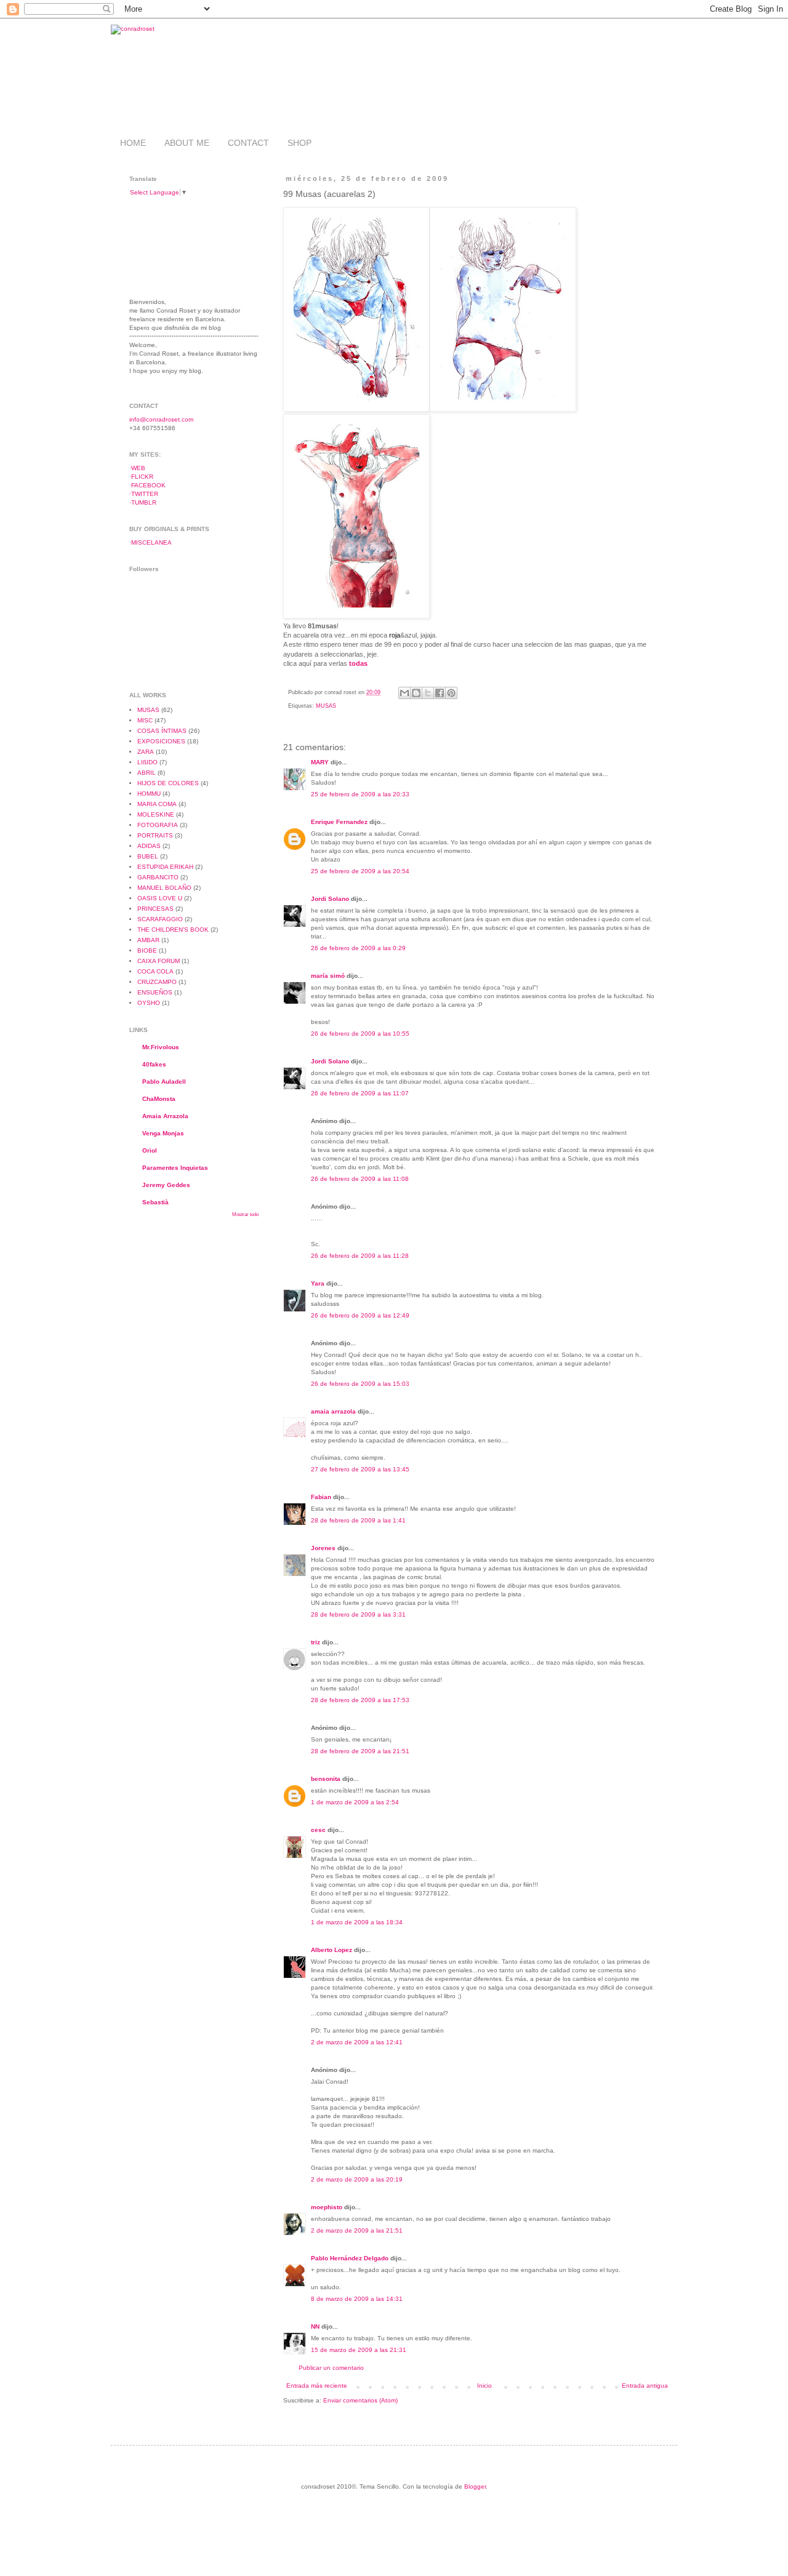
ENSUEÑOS (155, 992)
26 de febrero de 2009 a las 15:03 (360, 1384)
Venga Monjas (163, 1133)
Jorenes (323, 1548)
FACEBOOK (148, 485)
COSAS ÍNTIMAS (162, 731)
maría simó (328, 976)
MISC (145, 720)
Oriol (150, 1150)
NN (315, 2326)
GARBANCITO (158, 877)
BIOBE (147, 950)
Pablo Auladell (164, 1082)
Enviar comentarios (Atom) (360, 2400)
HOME (133, 143)
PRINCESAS (155, 909)
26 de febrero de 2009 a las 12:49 (360, 1315)
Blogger (475, 2486)
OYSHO (149, 1003)
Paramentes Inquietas (175, 1168)
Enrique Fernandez (339, 822)
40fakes (154, 1064)
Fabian (321, 1497)
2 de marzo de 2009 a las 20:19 (357, 2179)
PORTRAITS (155, 835)
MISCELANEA (151, 542)
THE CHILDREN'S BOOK (173, 930)
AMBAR (148, 940)
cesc (318, 1830)
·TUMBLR (143, 502)
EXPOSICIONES (161, 741)
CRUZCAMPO (157, 982)
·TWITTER (144, 494)
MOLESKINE (156, 814)
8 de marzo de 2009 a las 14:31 (357, 2299)
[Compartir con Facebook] (440, 693)
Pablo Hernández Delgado (350, 2258)
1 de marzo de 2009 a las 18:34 (357, 1922)
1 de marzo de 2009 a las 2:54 (355, 1802)
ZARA (146, 752)
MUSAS (326, 706)
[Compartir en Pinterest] (451, 693)
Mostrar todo (245, 1214)
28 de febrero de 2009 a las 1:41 (358, 1520)
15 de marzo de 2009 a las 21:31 (359, 2350)
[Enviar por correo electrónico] (404, 693)
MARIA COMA (157, 804)
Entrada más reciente (317, 2386)
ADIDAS (149, 846)
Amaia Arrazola (165, 1116)
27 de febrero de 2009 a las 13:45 (360, 1469)
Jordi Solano (330, 899)
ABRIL (147, 773)
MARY (320, 762)
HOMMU (149, 794)
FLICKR (142, 477)
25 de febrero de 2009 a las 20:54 (360, 871)
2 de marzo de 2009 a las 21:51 (357, 2230)
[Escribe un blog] (416, 693)
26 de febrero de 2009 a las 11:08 (360, 1179)
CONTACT (248, 143)
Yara (318, 1283)
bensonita (326, 1779)
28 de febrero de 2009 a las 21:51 (360, 1751)
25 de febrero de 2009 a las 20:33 (360, 794)
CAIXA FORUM (159, 961)
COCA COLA (155, 971)
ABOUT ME (187, 143)
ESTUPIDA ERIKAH (165, 867)
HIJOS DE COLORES (168, 783)
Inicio (484, 2386)
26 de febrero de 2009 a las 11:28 (360, 1256)
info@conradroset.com (161, 419)
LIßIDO (147, 762)
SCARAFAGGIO (160, 919)
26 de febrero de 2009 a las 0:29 (358, 948)
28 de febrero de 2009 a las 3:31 (358, 1614)
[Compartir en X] (428, 693)
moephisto (327, 2207)
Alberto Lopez (332, 1950)
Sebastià (155, 1202)
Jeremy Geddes (166, 1185)
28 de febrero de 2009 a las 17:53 (360, 1700)
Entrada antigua (645, 2386)
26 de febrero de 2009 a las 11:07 (360, 1093)
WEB (138, 468)
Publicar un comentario (331, 2368)
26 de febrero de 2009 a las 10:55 (360, 1034)
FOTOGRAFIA (158, 825)
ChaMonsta (159, 1099)
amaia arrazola (333, 1411)
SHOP (300, 143)
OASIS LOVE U (160, 898)
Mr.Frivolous (161, 1047)
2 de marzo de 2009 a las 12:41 (357, 2042)
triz (316, 1642)
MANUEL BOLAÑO (164, 888)
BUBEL (148, 856)
